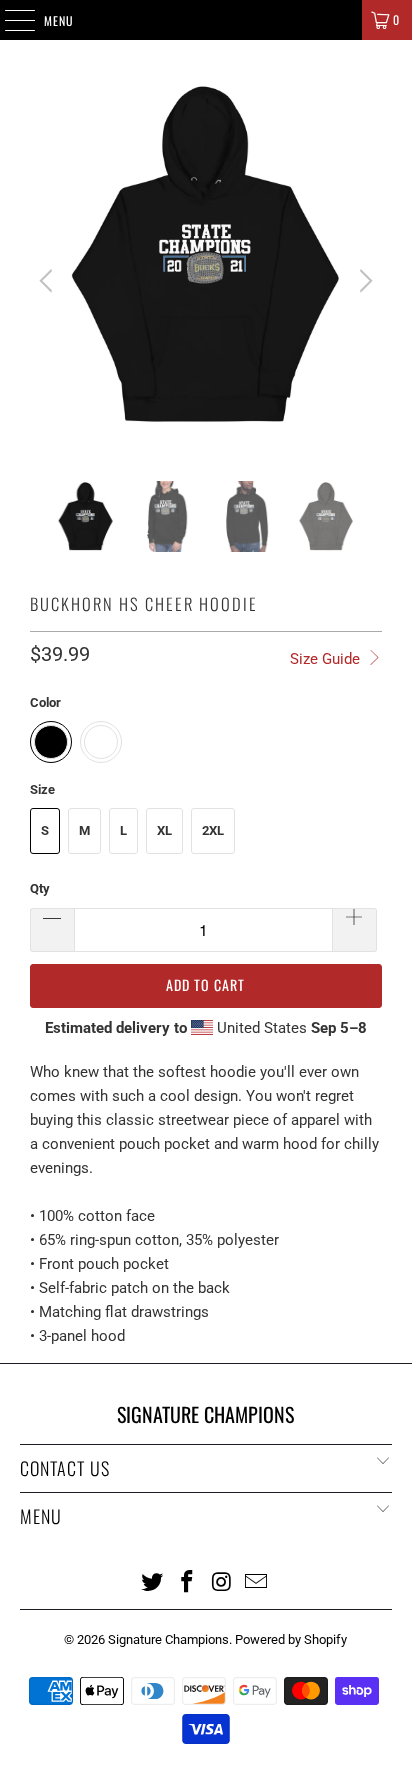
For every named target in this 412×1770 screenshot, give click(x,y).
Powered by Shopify (291, 1639)
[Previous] (49, 280)
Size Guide (327, 659)
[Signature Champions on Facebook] (188, 1581)
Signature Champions (168, 1639)
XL (164, 830)
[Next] (363, 280)
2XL (213, 830)
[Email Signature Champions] (257, 1581)
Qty (40, 888)
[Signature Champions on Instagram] (222, 1581)
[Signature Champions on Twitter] (153, 1581)
